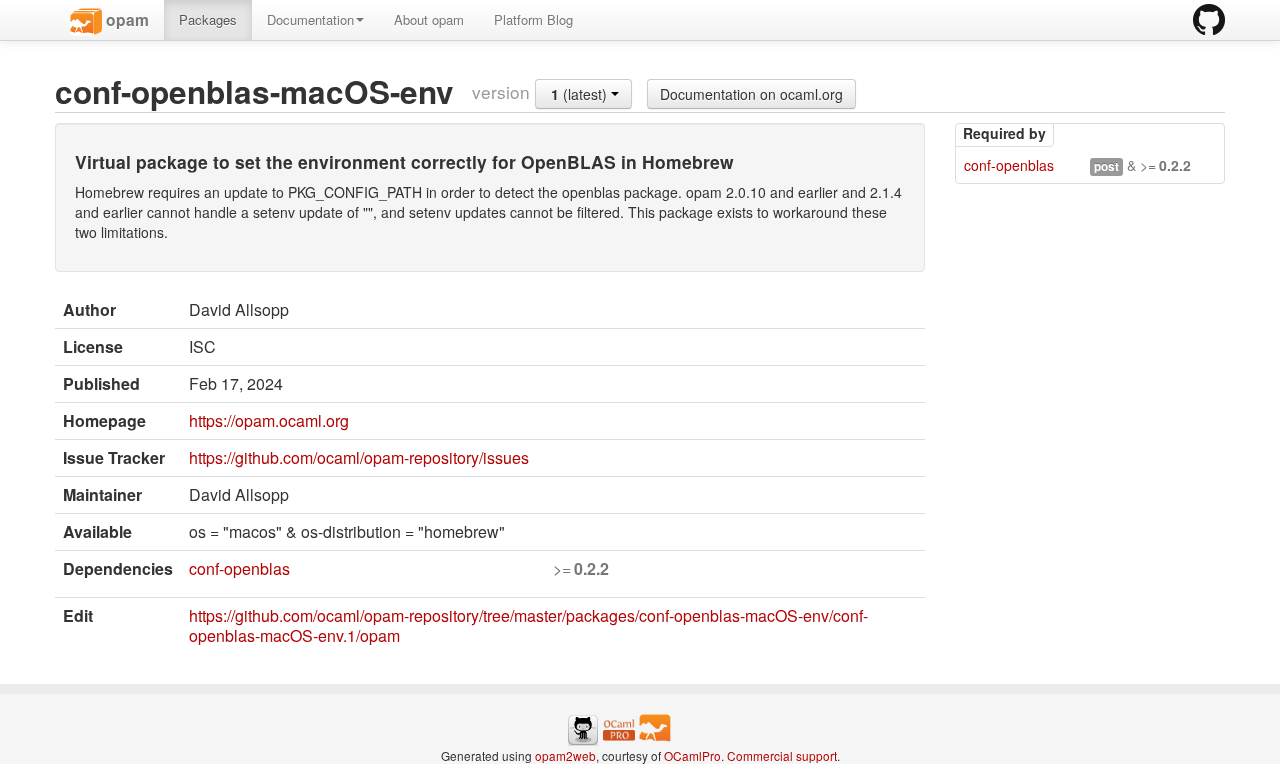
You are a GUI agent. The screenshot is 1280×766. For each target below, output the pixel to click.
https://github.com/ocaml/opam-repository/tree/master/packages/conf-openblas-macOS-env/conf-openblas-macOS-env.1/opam (528, 625)
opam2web (565, 755)
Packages (208, 19)
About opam (429, 19)
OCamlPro (692, 755)
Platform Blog (533, 19)
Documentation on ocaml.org (751, 94)
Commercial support (782, 755)
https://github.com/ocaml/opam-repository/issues (359, 457)
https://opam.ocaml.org (269, 420)
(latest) (581, 94)
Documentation (310, 19)
